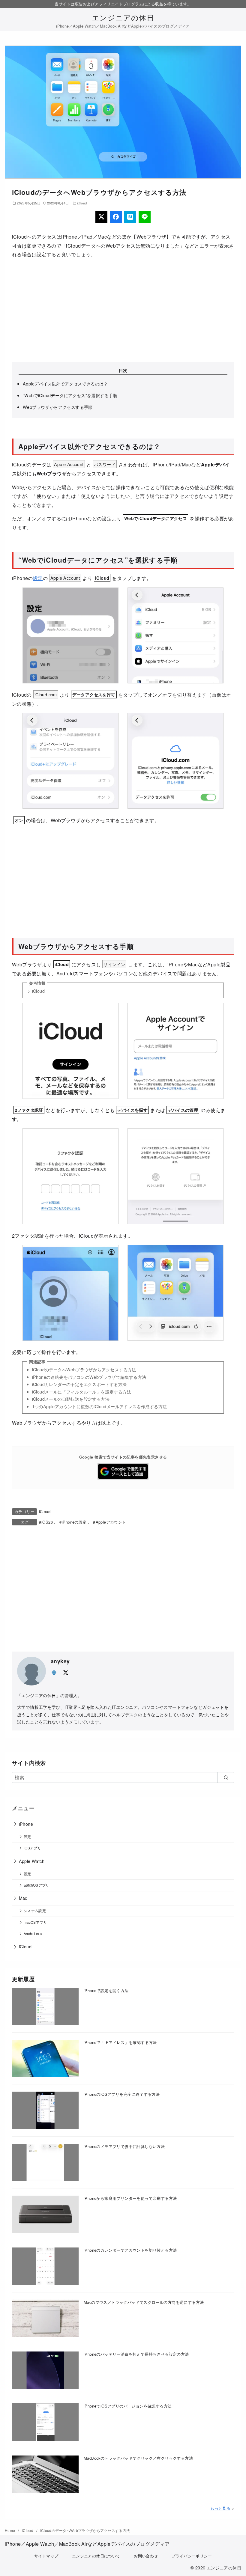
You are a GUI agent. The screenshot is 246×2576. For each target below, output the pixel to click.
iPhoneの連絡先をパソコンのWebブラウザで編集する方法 (89, 1377)
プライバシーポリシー (192, 2556)
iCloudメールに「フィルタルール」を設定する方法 (82, 1392)
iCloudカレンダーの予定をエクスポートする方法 (79, 1384)
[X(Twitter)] (101, 217)
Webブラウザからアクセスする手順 (58, 407)
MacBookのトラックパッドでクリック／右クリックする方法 (138, 2458)
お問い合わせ (146, 2556)
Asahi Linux (33, 1934)
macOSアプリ (35, 1922)
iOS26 (47, 1522)
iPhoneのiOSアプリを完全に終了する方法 (122, 2094)
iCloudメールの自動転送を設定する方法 (71, 1399)
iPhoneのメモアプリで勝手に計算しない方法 (124, 2146)
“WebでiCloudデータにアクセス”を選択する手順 (70, 395)
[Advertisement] (123, 311)
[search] (226, 1777)
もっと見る (220, 2508)
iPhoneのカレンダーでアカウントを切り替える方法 (130, 2250)
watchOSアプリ (37, 1885)
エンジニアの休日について (96, 2556)
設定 (38, 578)
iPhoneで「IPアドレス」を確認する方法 (120, 2042)
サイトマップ (46, 2556)
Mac (23, 1898)
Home (10, 2530)
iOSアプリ (32, 1848)
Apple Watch (32, 1861)
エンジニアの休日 (123, 17)
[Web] (54, 1672)
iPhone (26, 1824)
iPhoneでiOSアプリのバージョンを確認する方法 (128, 2406)
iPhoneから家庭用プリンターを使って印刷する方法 (130, 2198)
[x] (65, 1672)
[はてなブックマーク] (130, 217)
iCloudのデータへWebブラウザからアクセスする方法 (84, 1369)
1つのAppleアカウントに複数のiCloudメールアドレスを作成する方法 (100, 1406)
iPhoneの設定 (74, 1522)
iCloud (82, 203)
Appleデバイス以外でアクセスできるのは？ (65, 384)
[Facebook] (116, 217)
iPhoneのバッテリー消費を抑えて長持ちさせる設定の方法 (136, 2354)
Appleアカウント (111, 1522)
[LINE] (145, 217)
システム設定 (35, 1911)
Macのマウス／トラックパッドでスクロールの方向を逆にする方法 (144, 2302)
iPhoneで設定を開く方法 (106, 1990)
